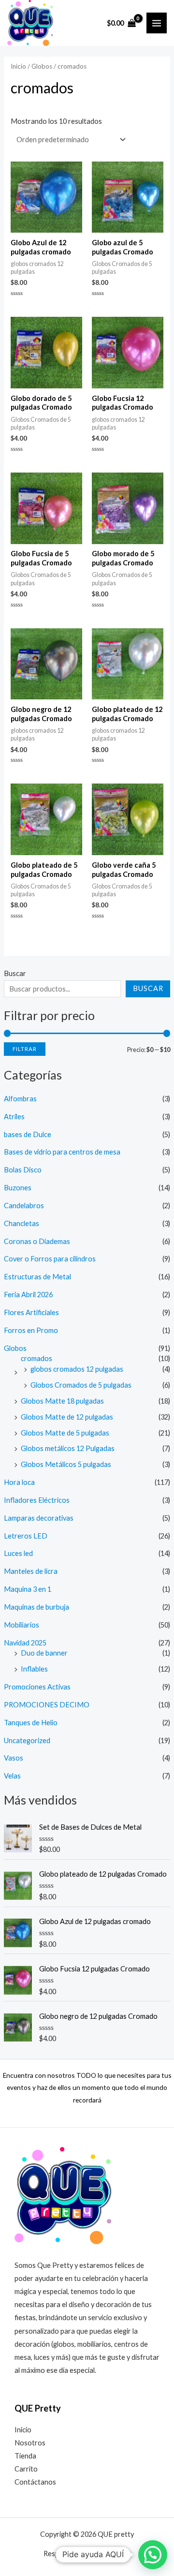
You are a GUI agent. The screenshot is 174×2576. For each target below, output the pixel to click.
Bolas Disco (23, 1170)
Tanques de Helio (31, 1723)
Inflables (34, 1669)
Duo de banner (44, 1653)
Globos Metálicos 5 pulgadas (66, 1464)
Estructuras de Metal (37, 1277)
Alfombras (20, 1099)
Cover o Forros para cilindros (50, 1259)
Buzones (18, 1188)
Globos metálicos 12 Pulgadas (68, 1448)
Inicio (18, 66)
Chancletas (22, 1223)
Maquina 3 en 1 (28, 1589)
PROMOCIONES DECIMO (47, 1705)
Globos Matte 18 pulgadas (62, 1401)
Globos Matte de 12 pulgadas (67, 1417)
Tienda (25, 2456)
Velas (12, 1776)
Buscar (15, 973)
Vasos (14, 1758)
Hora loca (19, 1482)
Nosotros (30, 2443)
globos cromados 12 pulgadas (77, 1369)
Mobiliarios (22, 1625)
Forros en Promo (31, 1330)
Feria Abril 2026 (28, 1295)
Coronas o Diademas (37, 1241)
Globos (15, 1348)
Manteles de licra (31, 1571)
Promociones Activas (37, 1687)
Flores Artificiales (31, 1312)
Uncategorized (27, 1740)
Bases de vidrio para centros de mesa (62, 1152)
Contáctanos (35, 2482)
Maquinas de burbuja (36, 1607)
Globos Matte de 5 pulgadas (65, 1433)
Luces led (18, 1553)
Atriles (14, 1117)
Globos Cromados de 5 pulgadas (81, 1385)
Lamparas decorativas (39, 1518)
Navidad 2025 (25, 1643)
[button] (153, 2555)
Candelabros (24, 1206)
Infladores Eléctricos (37, 1500)
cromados (36, 1358)
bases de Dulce (28, 1134)
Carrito (26, 2469)
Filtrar (25, 1049)
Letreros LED (26, 1536)
